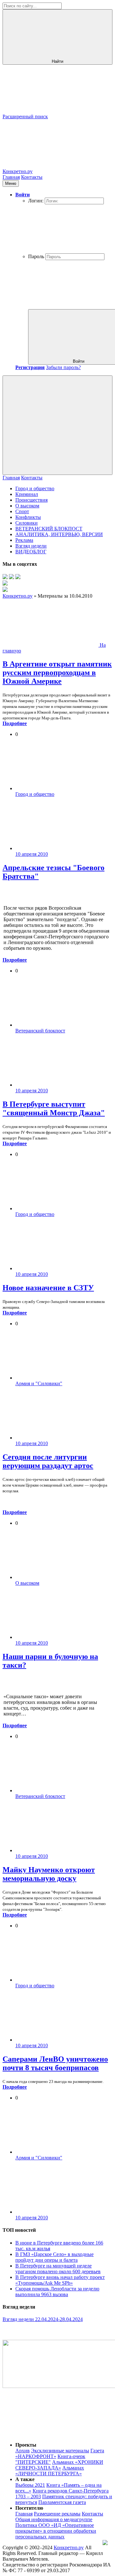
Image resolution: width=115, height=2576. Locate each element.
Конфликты (28, 517)
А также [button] (25, 2479)
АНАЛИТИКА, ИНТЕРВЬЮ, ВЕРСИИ (59, 534)
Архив (23, 2451)
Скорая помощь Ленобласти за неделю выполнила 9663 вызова (57, 2292)
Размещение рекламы (57, 2514)
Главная (11, 177)
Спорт (22, 511)
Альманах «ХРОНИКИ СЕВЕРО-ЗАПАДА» (59, 2465)
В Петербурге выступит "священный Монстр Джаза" (54, 1108)
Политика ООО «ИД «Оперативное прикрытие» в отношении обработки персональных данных (56, 2531)
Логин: (36, 201)
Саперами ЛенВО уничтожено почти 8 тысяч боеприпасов (55, 2063)
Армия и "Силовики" (39, 1383)
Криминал (27, 494)
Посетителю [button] (29, 2508)
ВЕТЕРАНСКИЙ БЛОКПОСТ (49, 529)
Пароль (36, 256)
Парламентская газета (62, 2502)
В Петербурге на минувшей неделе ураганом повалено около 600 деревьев (58, 2269)
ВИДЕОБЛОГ (31, 552)
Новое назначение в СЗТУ (48, 1288)
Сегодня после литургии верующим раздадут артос (48, 1461)
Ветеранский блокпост (40, 1031)
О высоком (27, 506)
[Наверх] (50, 2434)
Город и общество (35, 488)
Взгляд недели (31, 546)
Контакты (32, 177)
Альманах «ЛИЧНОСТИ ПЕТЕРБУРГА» (50, 2471)
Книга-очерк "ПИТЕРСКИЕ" (50, 2459)
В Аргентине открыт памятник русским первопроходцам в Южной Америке (57, 673)
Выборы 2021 (30, 2485)
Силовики (27, 523)
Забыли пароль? (63, 367)
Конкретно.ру (69, 2547)
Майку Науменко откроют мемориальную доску (49, 1874)
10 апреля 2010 (32, 854)
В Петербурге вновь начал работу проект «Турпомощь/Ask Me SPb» (60, 2280)
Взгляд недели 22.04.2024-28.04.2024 (43, 2319)
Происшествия (31, 500)
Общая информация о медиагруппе (54, 2519)
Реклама (24, 540)
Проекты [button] (26, 2445)
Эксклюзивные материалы (60, 2451)
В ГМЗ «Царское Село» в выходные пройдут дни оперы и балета (54, 2257)
